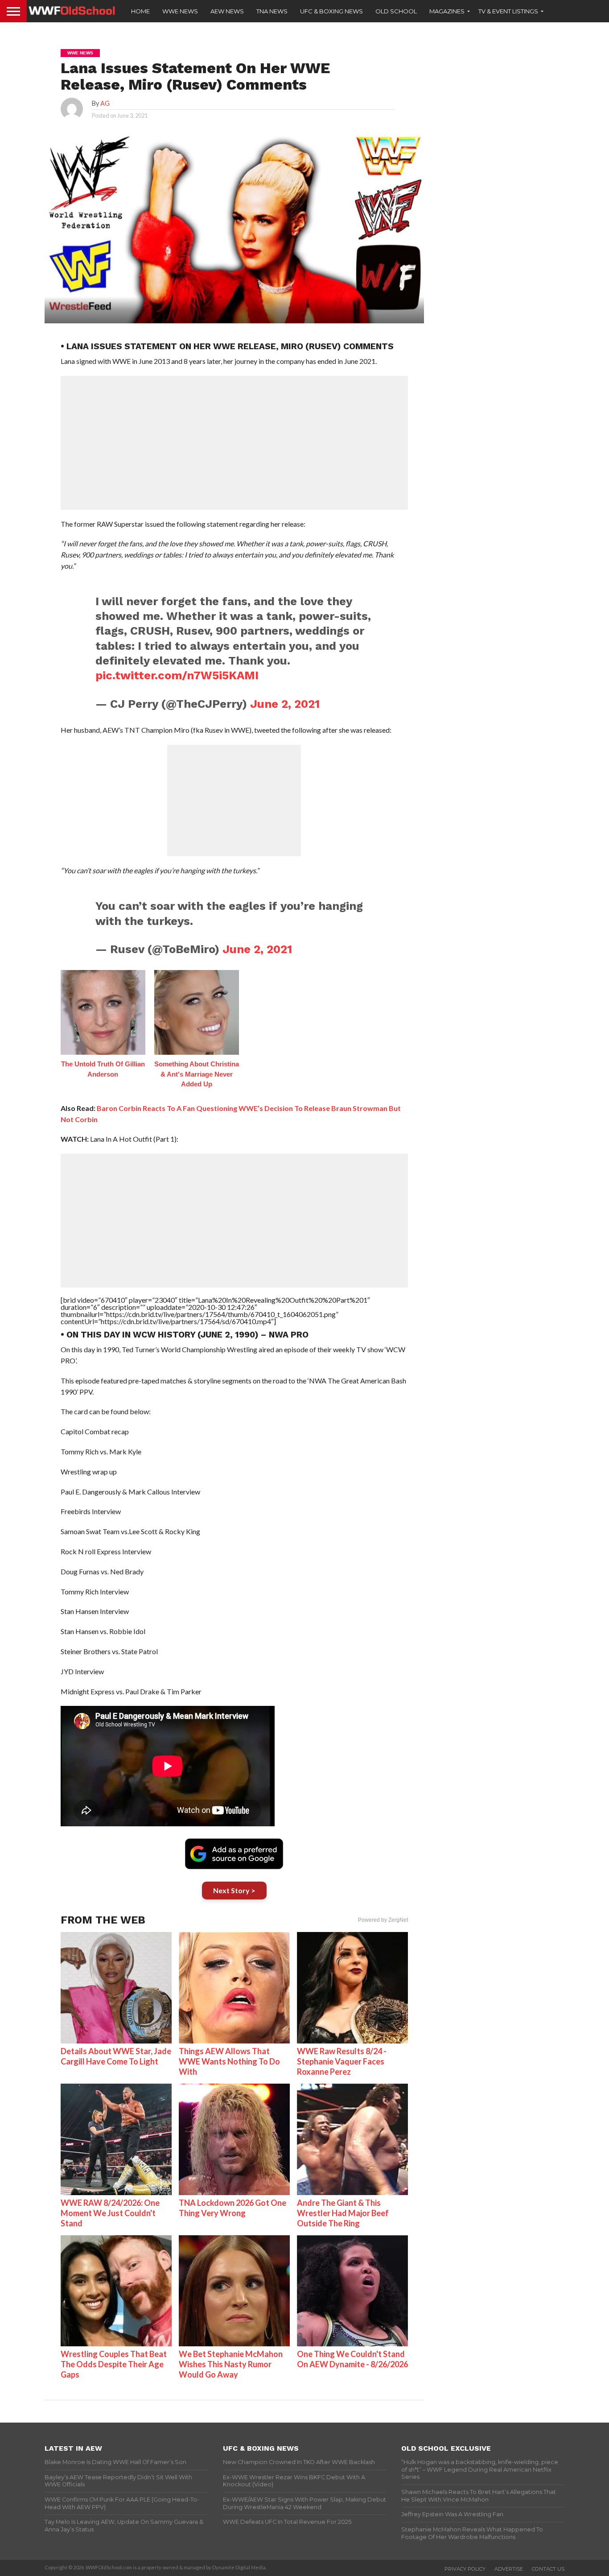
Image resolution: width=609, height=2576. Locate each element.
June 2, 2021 (285, 704)
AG (105, 103)
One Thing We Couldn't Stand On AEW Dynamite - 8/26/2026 (352, 2359)
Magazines (447, 11)
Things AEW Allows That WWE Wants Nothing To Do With (229, 2061)
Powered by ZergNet (383, 1920)
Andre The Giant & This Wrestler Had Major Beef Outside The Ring (343, 2213)
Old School (396, 11)
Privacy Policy (465, 2569)
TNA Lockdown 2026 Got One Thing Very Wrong (232, 2208)
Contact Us (548, 2569)
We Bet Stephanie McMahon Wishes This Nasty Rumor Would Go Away (231, 2364)
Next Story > (234, 1890)
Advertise (509, 2569)
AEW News (227, 11)
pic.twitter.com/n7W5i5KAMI (177, 675)
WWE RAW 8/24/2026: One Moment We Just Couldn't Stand (110, 2213)
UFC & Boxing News (331, 11)
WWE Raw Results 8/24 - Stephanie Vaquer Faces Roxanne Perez (342, 2061)
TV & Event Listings (508, 11)
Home (140, 11)
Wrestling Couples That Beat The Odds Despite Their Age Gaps (114, 2364)
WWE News (180, 11)
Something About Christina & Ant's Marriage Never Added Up (197, 1074)
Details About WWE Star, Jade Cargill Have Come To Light (116, 2056)
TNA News (272, 11)
